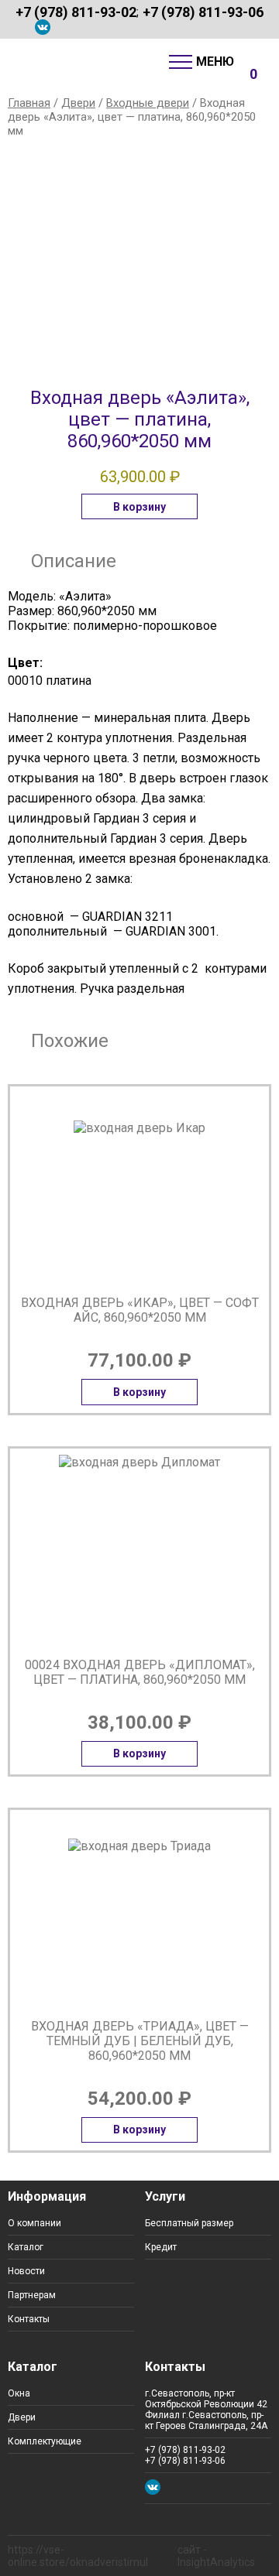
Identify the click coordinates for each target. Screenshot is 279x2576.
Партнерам (32, 2295)
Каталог (26, 2247)
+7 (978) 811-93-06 (203, 12)
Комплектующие (45, 2441)
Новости (26, 2271)
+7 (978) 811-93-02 (76, 12)
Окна (19, 2393)
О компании (34, 2223)
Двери (78, 103)
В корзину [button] (139, 507)
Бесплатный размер (189, 2223)
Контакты (29, 2319)
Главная (29, 103)
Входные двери (148, 103)
